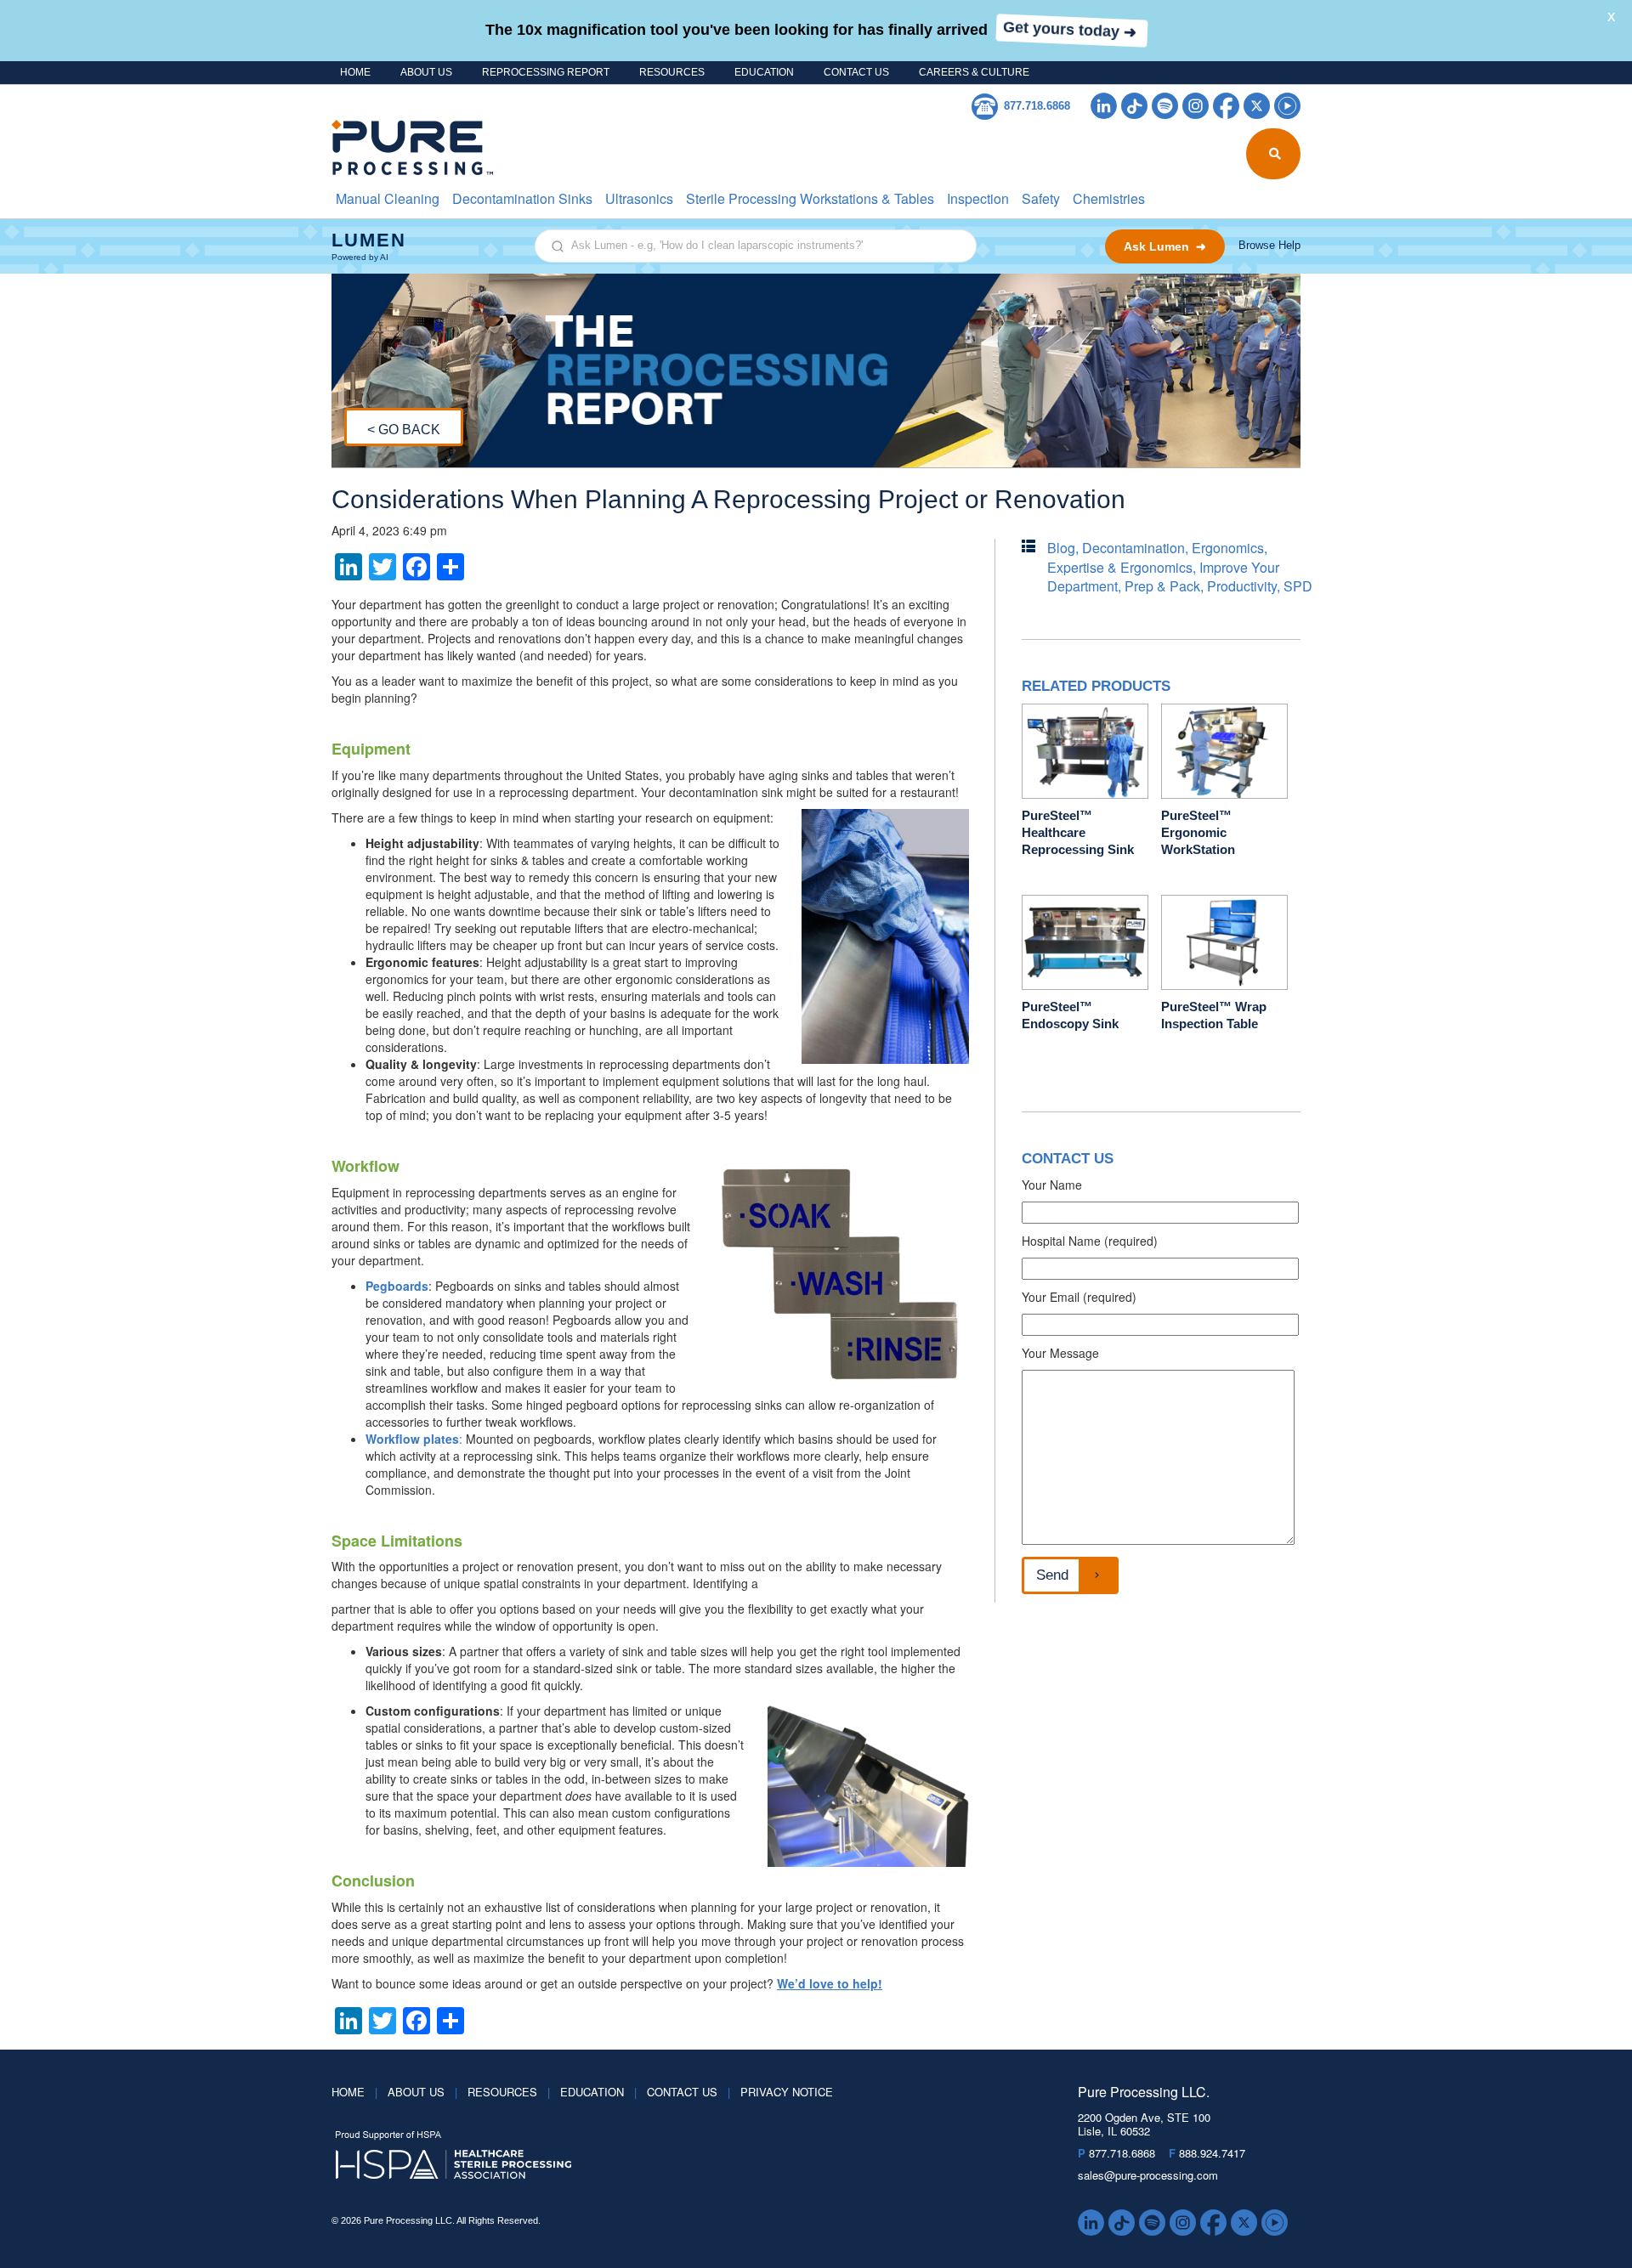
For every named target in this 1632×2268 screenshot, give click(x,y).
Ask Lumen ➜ (1165, 246)
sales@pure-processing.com (1148, 2175)
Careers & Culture (974, 72)
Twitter (1257, 106)
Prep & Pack (1162, 586)
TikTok (1134, 106)
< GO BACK (404, 430)
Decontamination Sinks (522, 198)
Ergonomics (1228, 548)
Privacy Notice (787, 2092)
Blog (1061, 548)
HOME (355, 72)
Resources (672, 72)
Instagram (1196, 106)
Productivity (1242, 586)
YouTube (1287, 106)
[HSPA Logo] (679, 2156)
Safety (1041, 198)
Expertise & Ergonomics (1120, 567)
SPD (1298, 586)
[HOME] (402, 147)
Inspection (978, 198)
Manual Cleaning (388, 198)
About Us (426, 72)
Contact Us (856, 72)
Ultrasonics (639, 198)
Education (764, 72)
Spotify (1165, 106)
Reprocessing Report (546, 72)
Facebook (1226, 106)
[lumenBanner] (816, 246)
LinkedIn (1104, 106)
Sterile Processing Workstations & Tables (810, 198)
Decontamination (1133, 548)
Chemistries (1109, 198)
